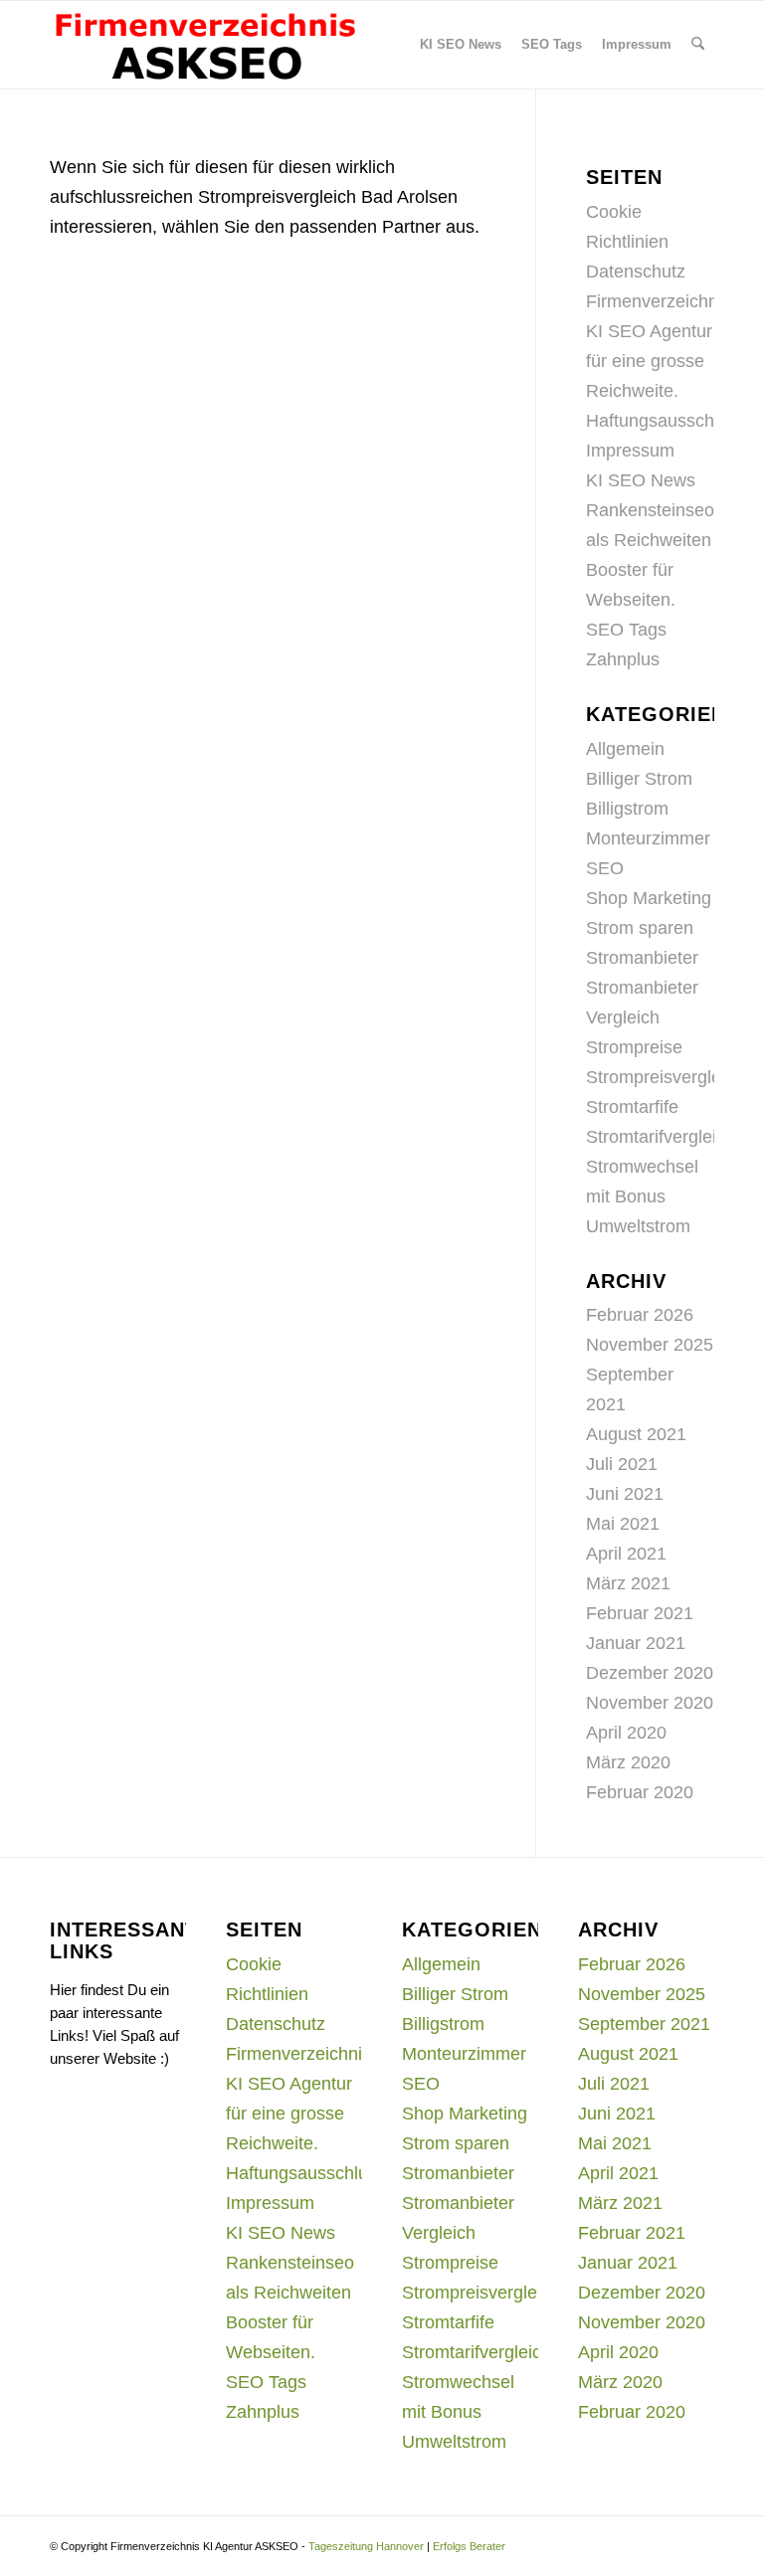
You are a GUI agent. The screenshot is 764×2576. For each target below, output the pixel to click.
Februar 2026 (640, 1315)
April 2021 (626, 1554)
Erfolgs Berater (469, 2546)
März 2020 (628, 1762)
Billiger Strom (639, 779)
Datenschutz (636, 272)
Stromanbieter (642, 958)
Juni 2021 (625, 1494)
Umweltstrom (638, 1226)
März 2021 (628, 1583)
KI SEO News (641, 480)
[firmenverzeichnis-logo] (205, 45)
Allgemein (625, 749)
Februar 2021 (640, 1613)
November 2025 (650, 1345)
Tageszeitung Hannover (366, 2546)
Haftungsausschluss (666, 421)
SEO (605, 868)
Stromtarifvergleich (661, 1137)
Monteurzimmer (648, 838)
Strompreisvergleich (665, 1077)
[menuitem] (461, 45)
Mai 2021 (623, 1524)
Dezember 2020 (650, 1673)
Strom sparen (640, 928)
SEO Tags (626, 630)
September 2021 (644, 2024)
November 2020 (650, 1703)
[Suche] (698, 45)
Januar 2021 (636, 1643)
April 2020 (626, 1733)
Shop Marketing (649, 898)
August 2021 (636, 1434)
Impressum (630, 451)
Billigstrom (627, 809)
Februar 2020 (640, 1792)
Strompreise (634, 1047)
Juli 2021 (622, 1464)
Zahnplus (623, 659)
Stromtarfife (632, 1107)
